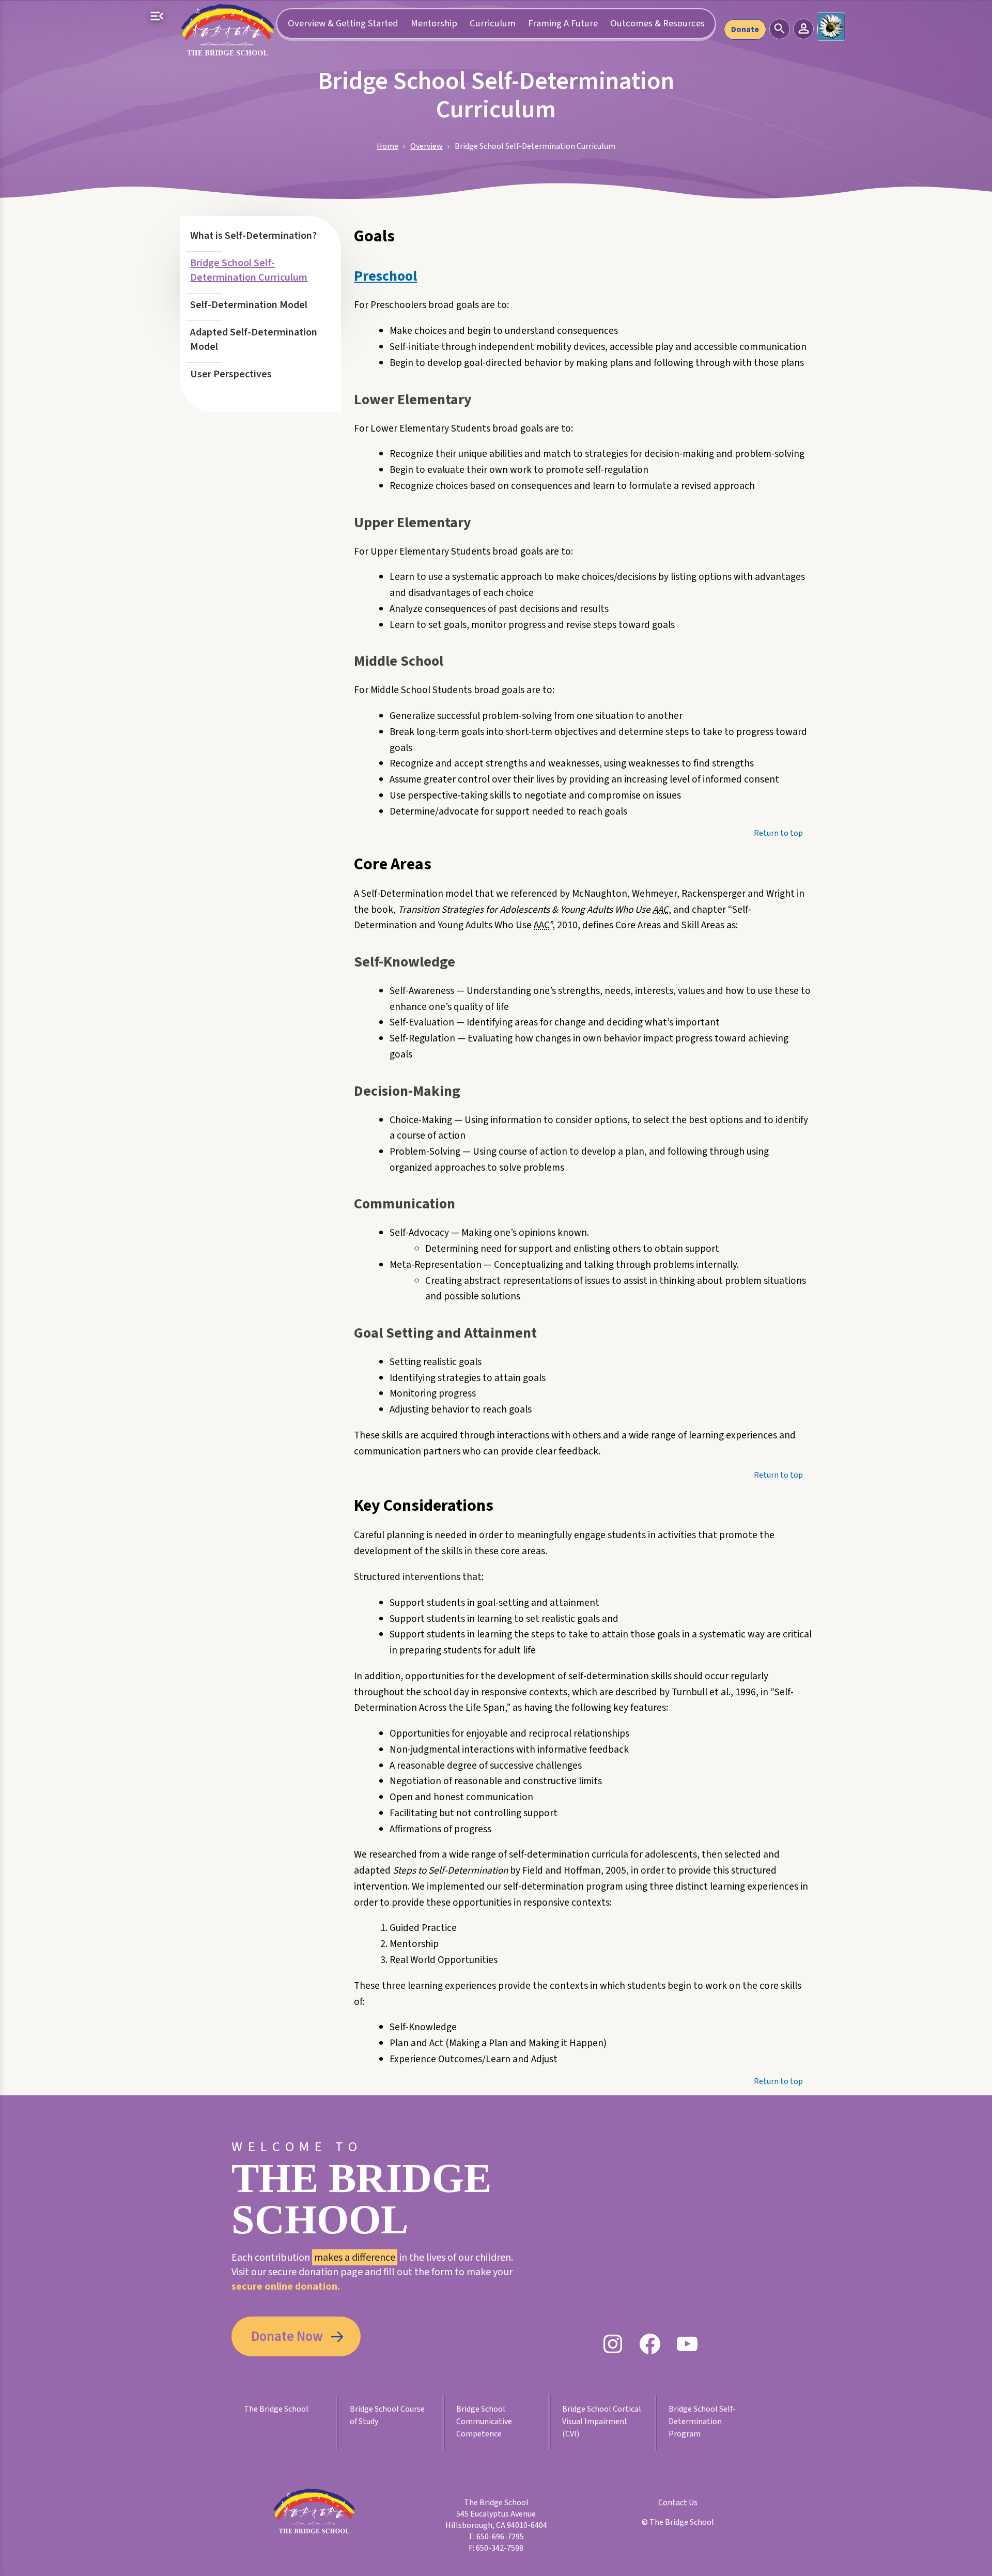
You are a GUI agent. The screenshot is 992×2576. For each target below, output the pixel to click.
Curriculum (493, 23)
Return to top (778, 833)
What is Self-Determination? (253, 236)
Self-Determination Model (249, 305)
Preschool (385, 276)
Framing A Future (563, 23)
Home (388, 146)
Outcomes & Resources (657, 23)
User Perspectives (231, 374)
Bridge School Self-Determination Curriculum (249, 270)
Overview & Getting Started (343, 23)
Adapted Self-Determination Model (254, 340)
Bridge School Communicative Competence (484, 2421)
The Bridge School (276, 2409)
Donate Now (287, 2337)
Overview (427, 146)
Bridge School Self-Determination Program (702, 2421)
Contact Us (678, 2503)
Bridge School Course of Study (387, 2415)
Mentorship (434, 23)
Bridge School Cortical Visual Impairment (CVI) (602, 2421)
